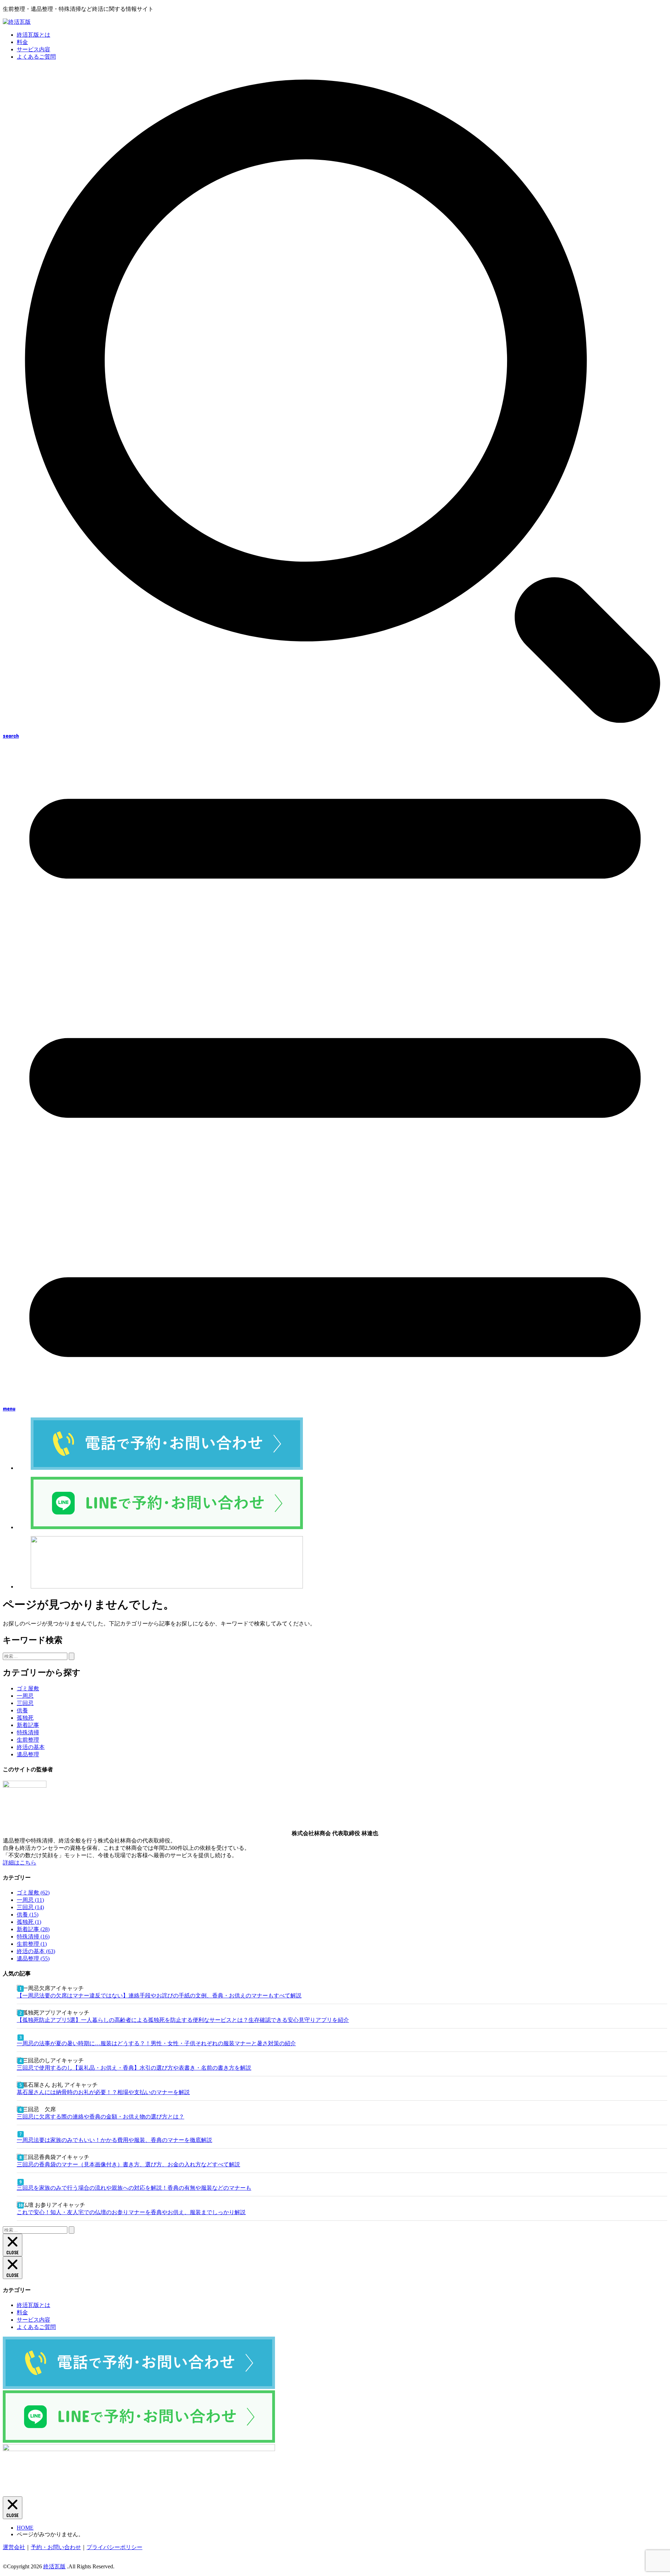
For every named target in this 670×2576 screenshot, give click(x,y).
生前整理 (28, 1740)
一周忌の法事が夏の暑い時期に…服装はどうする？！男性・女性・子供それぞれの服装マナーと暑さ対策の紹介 (156, 2043)
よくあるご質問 (36, 57)
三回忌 (25, 1703)
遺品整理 (28, 1754)
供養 (22, 1710)
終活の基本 (31, 1747)
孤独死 (25, 1718)
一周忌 (25, 1696)
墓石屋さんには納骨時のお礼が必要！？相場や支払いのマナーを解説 (103, 2092)
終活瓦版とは (33, 35)
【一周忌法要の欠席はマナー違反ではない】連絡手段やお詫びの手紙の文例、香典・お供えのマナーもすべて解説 (159, 1996)
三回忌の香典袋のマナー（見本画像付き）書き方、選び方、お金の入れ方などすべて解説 (128, 2164)
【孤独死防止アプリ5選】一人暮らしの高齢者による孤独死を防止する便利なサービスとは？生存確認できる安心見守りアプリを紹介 (183, 2020)
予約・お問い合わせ (56, 2547)
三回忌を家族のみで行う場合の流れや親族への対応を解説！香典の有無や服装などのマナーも (134, 2188)
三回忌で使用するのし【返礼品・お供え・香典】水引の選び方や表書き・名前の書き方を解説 (134, 2068)
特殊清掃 (28, 1732)
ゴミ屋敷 (28, 1688)
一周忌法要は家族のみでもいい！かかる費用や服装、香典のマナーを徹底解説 (114, 2140)
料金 (22, 42)
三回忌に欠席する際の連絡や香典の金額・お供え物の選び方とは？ (100, 2117)
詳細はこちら (20, 1863)
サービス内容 (33, 49)
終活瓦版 (54, 2566)
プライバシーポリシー (114, 2547)
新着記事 (28, 1725)
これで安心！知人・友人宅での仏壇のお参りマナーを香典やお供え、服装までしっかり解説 (131, 2212)
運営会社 (14, 2547)
